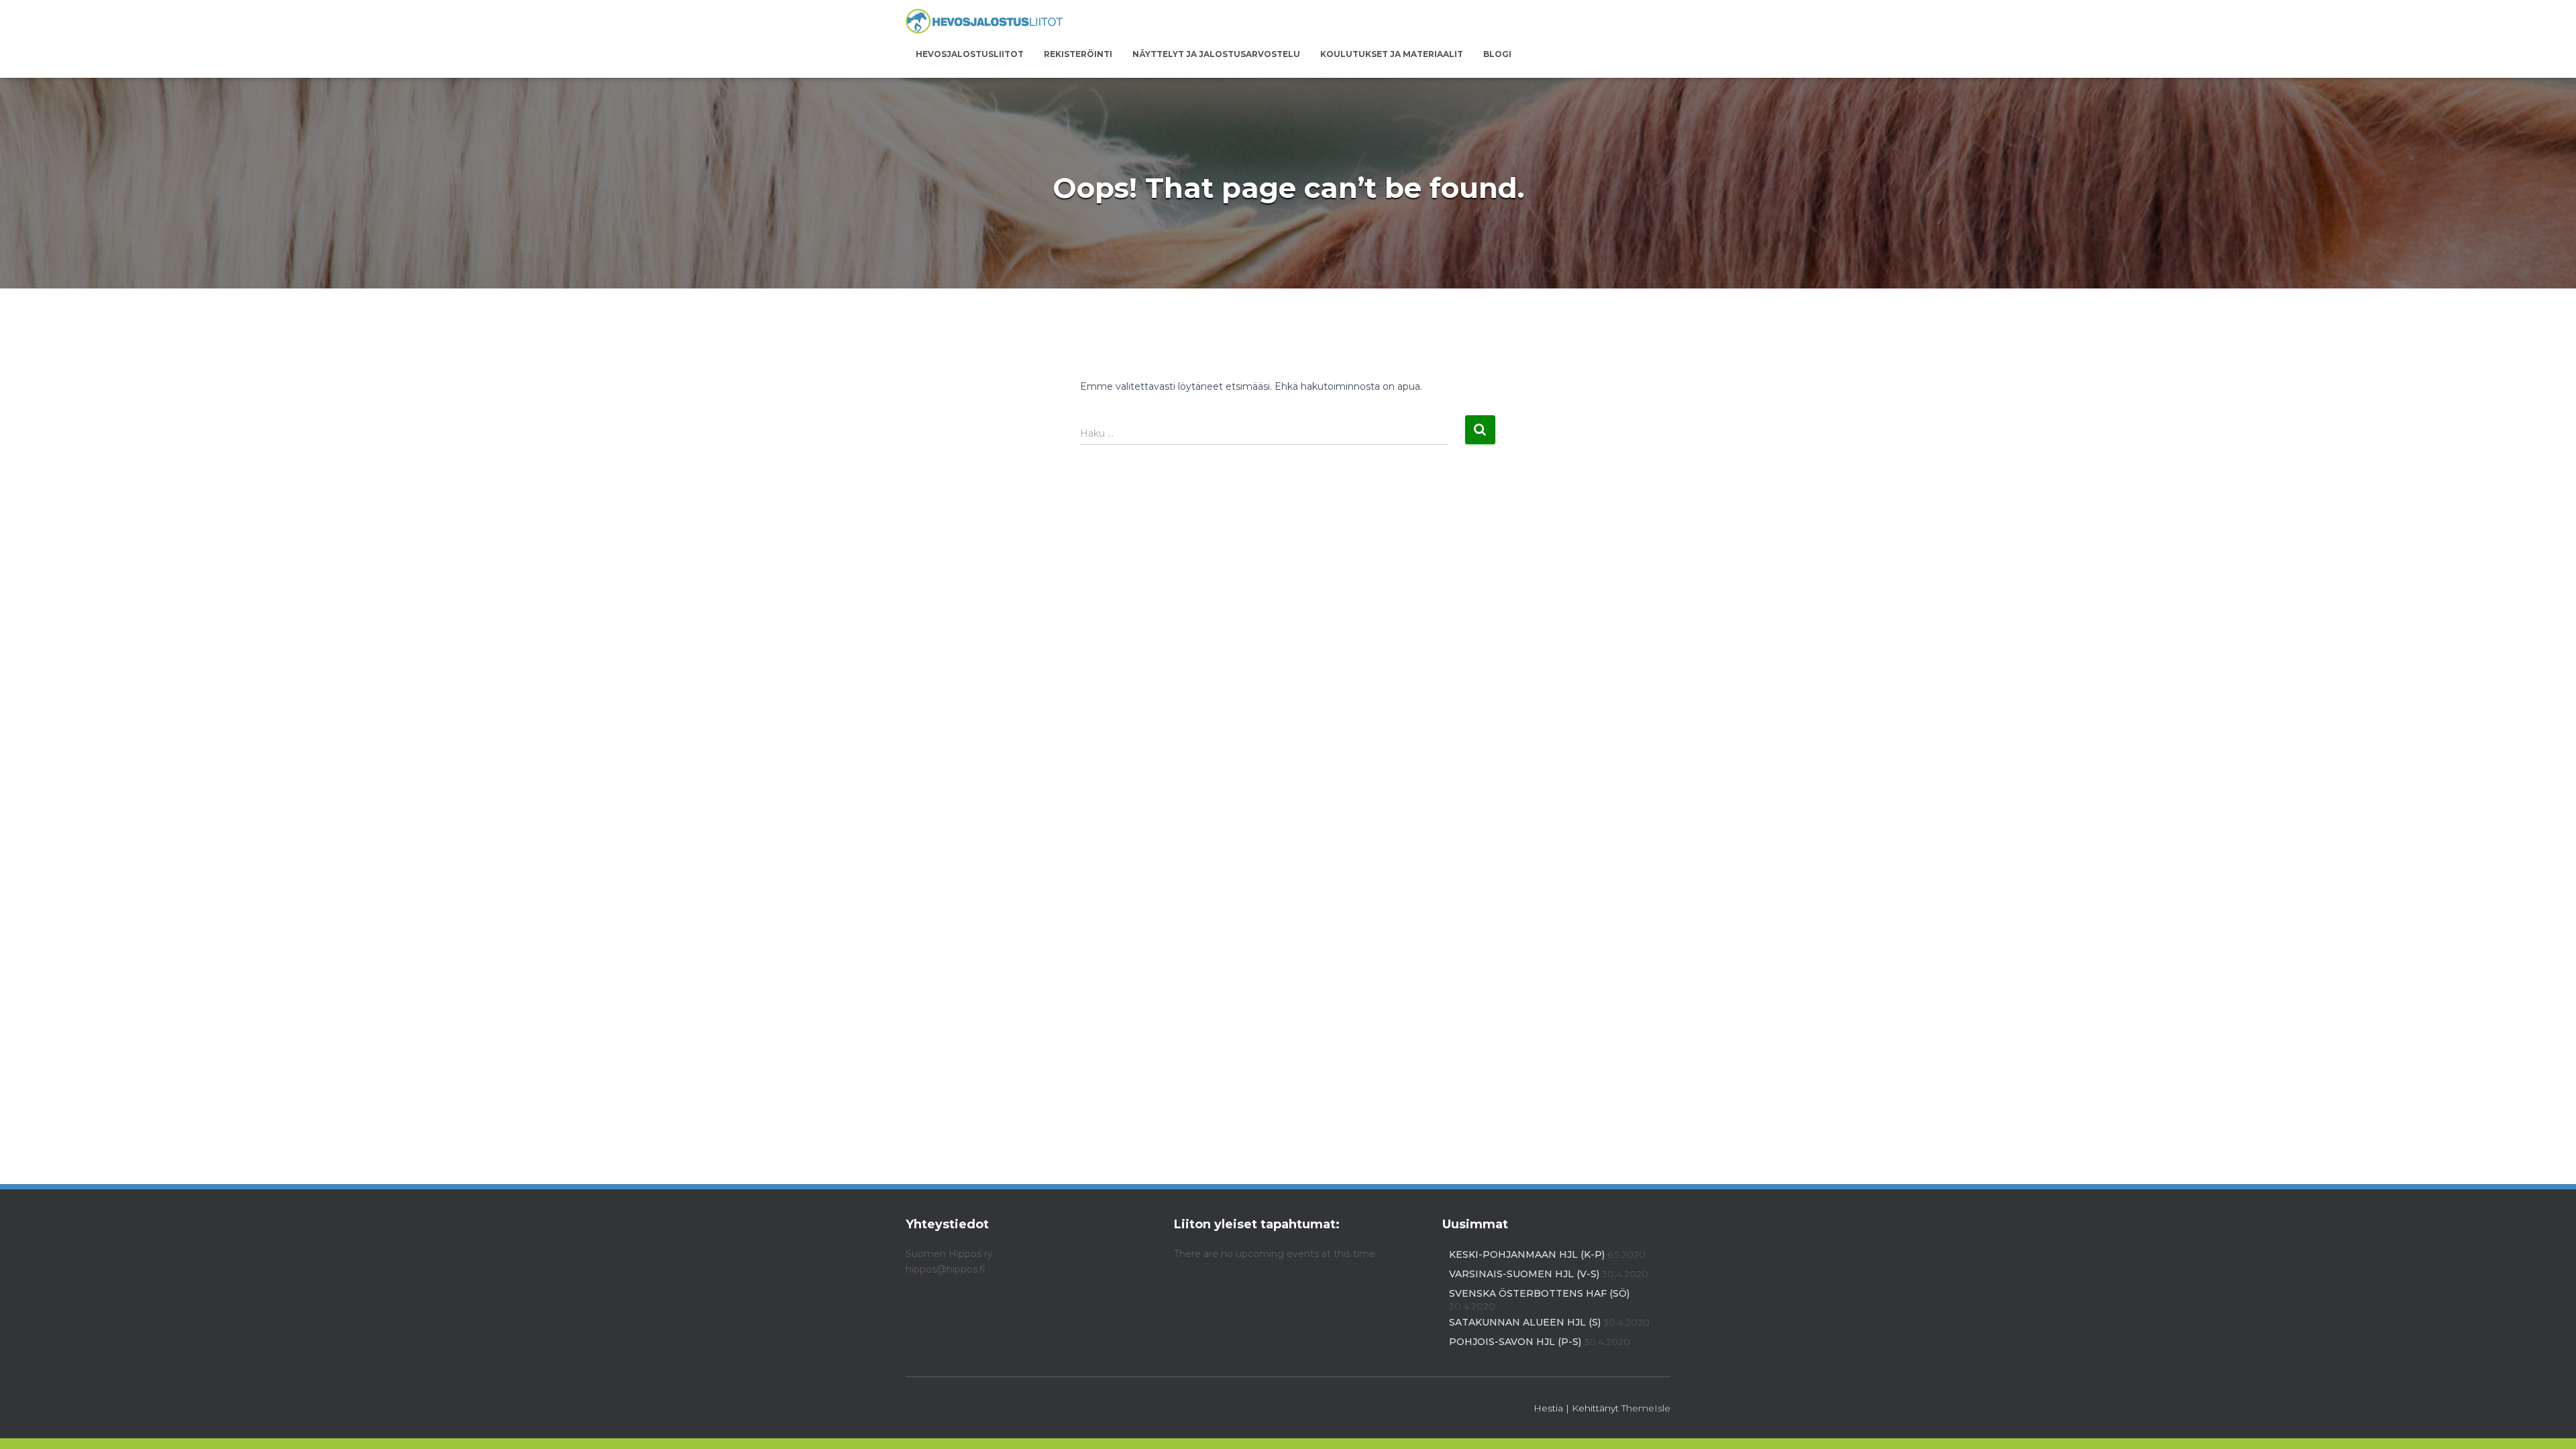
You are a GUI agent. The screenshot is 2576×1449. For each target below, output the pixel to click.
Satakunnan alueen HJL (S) (1525, 1322)
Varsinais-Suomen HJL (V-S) (1524, 1274)
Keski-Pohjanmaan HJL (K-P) (1527, 1254)
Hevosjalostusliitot (970, 54)
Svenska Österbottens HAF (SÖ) (1539, 1293)
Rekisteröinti (1078, 54)
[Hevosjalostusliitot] (984, 22)
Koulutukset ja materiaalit (1392, 54)
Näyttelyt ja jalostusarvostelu (1216, 54)
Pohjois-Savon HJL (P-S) (1515, 1342)
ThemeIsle (1646, 1408)
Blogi (1497, 54)
